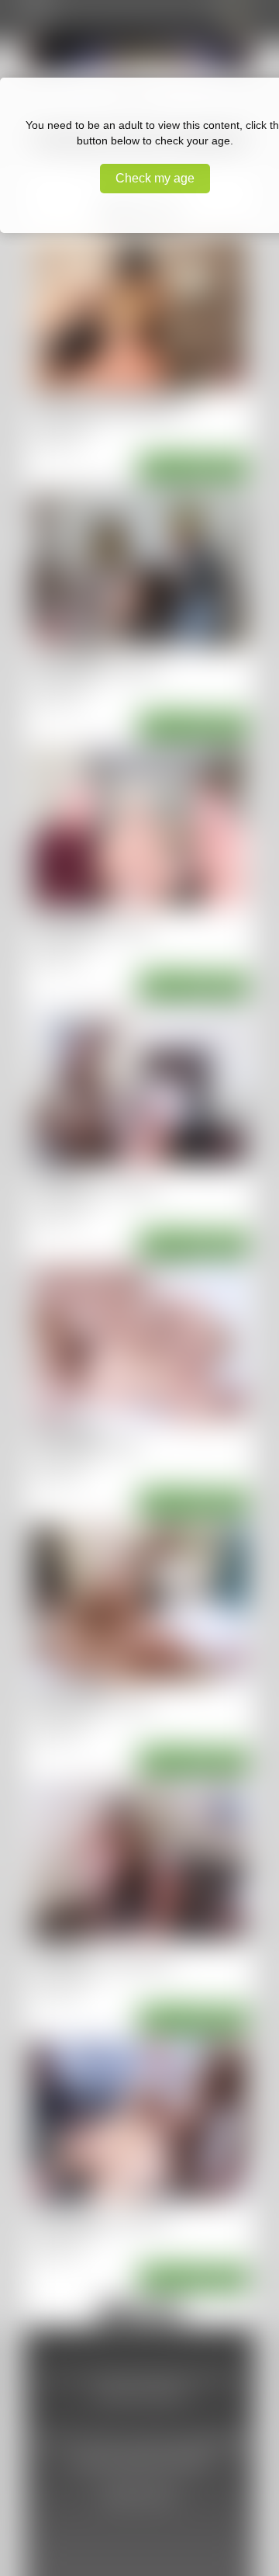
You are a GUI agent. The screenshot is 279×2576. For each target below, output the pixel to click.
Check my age (155, 178)
